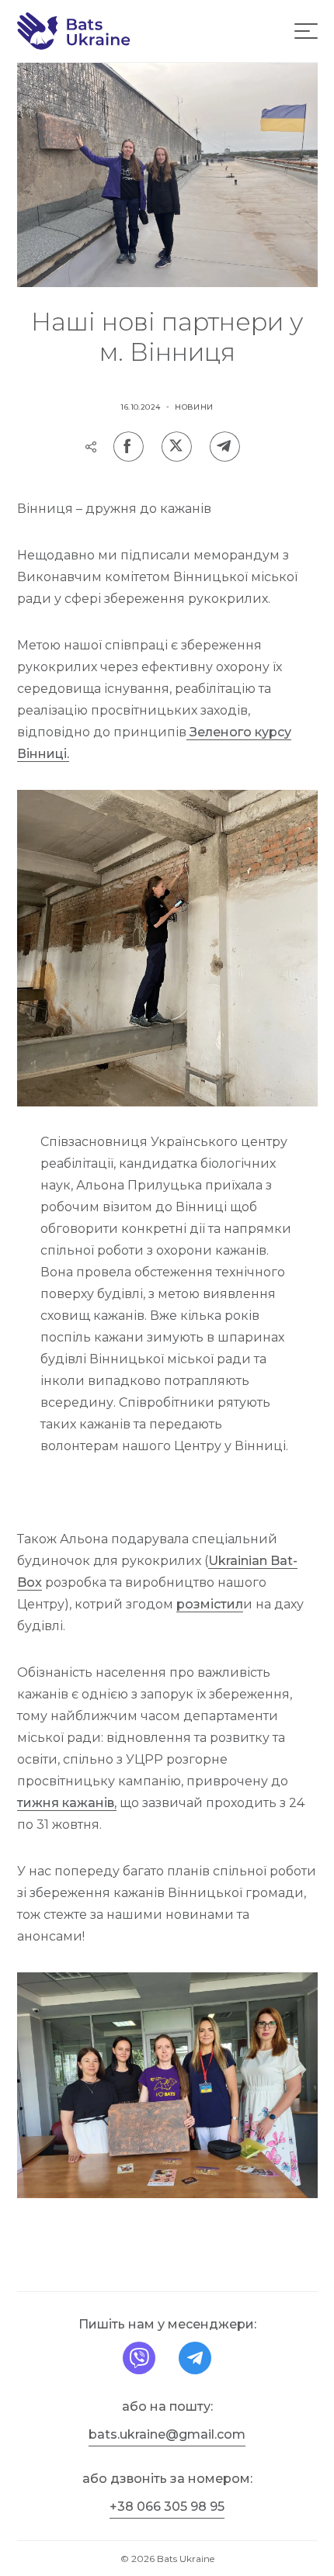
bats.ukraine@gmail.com (167, 2434)
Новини (194, 407)
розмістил (210, 1604)
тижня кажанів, (67, 1803)
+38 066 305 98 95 (167, 2507)
